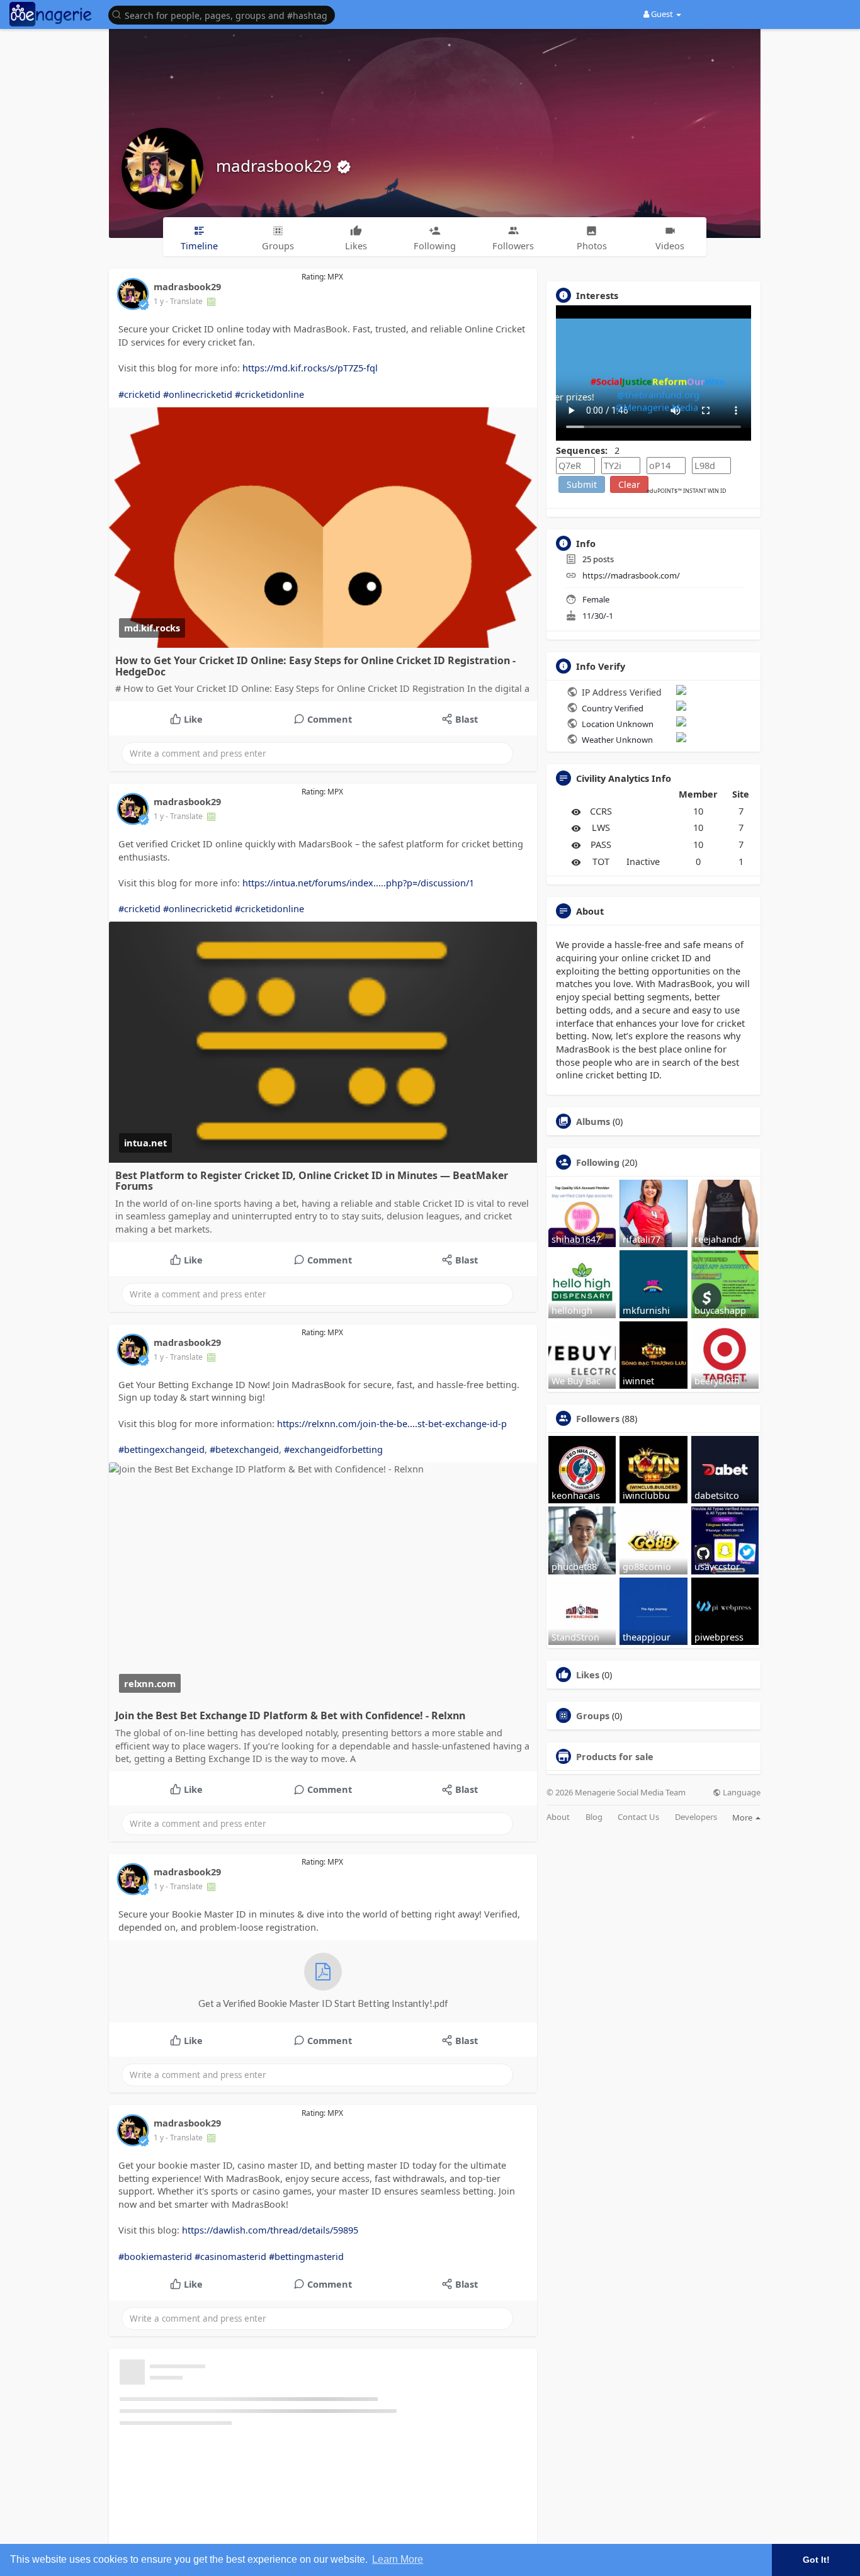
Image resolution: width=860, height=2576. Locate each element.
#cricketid (139, 394)
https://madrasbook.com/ (631, 575)
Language (741, 1793)
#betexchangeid (244, 1449)
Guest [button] (662, 14)
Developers (696, 1817)
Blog (594, 1817)
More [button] (743, 1817)
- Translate (185, 301)
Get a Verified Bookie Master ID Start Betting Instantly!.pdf (323, 2003)
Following (598, 1162)
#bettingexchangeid (161, 1449)
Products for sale (615, 1756)
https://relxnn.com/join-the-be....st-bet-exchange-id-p (392, 1423)
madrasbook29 (276, 166)
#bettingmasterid (306, 2256)
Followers (598, 1418)
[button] (225, 14)
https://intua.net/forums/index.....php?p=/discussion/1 (358, 883)
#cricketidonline (269, 394)
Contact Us (638, 1817)
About (558, 1817)
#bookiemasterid (155, 2256)
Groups (593, 1715)
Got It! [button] (816, 2560)
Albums (593, 1121)
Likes (588, 1675)
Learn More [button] (398, 2559)
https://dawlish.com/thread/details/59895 (270, 2230)
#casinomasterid (230, 2256)
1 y (159, 301)
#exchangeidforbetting (333, 1449)
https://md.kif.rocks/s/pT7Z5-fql (310, 368)
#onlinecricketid (198, 394)
